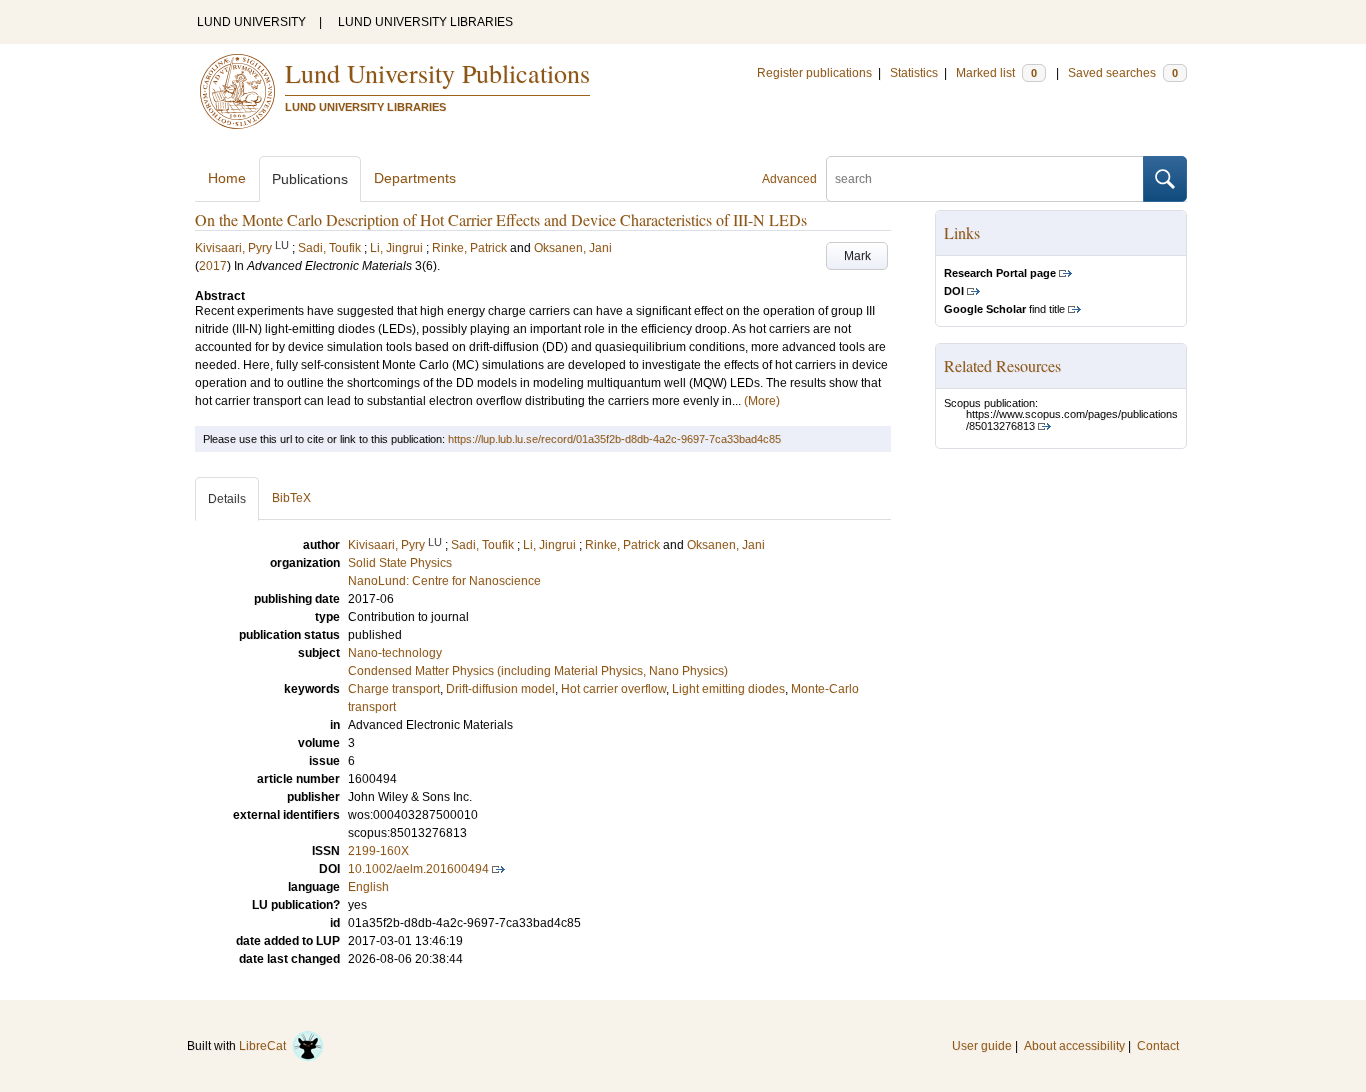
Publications (310, 179)
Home (227, 178)
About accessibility (1074, 1046)
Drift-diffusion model (500, 689)
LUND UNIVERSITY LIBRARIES (425, 22)
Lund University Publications (437, 73)
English (368, 887)
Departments (415, 178)
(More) (762, 401)
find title (1004, 309)
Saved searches (1123, 73)
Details (227, 499)
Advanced (789, 179)
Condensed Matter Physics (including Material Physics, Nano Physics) (538, 671)
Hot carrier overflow (613, 689)
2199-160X (378, 851)
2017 (213, 266)
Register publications (814, 73)
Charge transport (394, 689)
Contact (1158, 1046)
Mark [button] (857, 256)
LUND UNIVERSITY (251, 22)
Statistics (914, 73)
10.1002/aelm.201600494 (418, 869)
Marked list (996, 73)
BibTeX (291, 498)
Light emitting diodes (728, 689)
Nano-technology (395, 653)
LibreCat (265, 1046)
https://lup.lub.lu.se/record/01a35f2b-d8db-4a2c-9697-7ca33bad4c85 (614, 439)
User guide (982, 1046)
